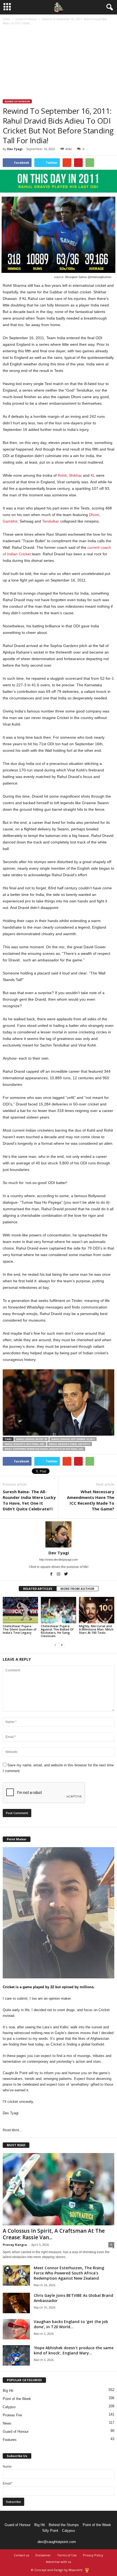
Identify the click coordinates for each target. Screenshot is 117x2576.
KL (93, 475)
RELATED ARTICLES (38, 1589)
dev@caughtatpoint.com (57, 2542)
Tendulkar (51, 521)
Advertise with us (59, 2562)
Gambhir (10, 521)
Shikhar (75, 475)
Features (10, 2440)
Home (6, 19)
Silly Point (50, 2531)
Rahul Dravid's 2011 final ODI (24, 1444)
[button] (109, 7)
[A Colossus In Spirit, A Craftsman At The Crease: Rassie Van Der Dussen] (59, 2189)
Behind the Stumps (64, 2525)
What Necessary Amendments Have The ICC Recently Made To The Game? (91, 1500)
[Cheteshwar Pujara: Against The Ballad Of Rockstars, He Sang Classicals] (59, 1610)
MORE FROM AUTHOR (77, 1589)
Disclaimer (43, 2555)
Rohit (62, 475)
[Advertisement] (59, 63)
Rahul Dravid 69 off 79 (32, 1439)
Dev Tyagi (15, 149)
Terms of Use (67, 2555)
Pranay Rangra (15, 2245)
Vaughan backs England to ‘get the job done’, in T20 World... (71, 2324)
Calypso (9, 2407)
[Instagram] (59, 1575)
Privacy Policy (93, 2555)
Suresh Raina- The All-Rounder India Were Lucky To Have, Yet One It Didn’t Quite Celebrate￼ (29, 1500)
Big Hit (8, 2391)
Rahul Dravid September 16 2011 (73, 1439)
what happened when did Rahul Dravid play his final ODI (44, 1449)
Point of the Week (17, 2399)
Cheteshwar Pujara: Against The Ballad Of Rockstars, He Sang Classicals (57, 1631)
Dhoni (94, 515)
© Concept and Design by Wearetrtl (57, 2570)
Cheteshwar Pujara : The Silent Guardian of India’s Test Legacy (20, 1629)
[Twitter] (66, 1575)
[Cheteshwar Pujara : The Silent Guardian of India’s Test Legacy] (20, 1610)
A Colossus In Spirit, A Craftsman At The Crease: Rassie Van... (54, 2234)
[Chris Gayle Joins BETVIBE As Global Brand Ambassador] (16, 2303)
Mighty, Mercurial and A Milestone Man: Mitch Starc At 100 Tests (96, 1629)
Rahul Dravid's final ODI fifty (70, 1444)
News (7, 2423)
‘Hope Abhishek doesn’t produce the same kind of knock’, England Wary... (74, 2350)
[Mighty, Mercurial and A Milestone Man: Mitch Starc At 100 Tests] (97, 1610)
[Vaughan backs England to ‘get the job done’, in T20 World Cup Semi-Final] (16, 2329)
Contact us (21, 2555)
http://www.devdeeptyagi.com (59, 1560)
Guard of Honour (26, 19)
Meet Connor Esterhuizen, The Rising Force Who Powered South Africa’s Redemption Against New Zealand (69, 2273)
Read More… (13, 2130)
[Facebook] (52, 1575)
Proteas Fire (12, 2415)
